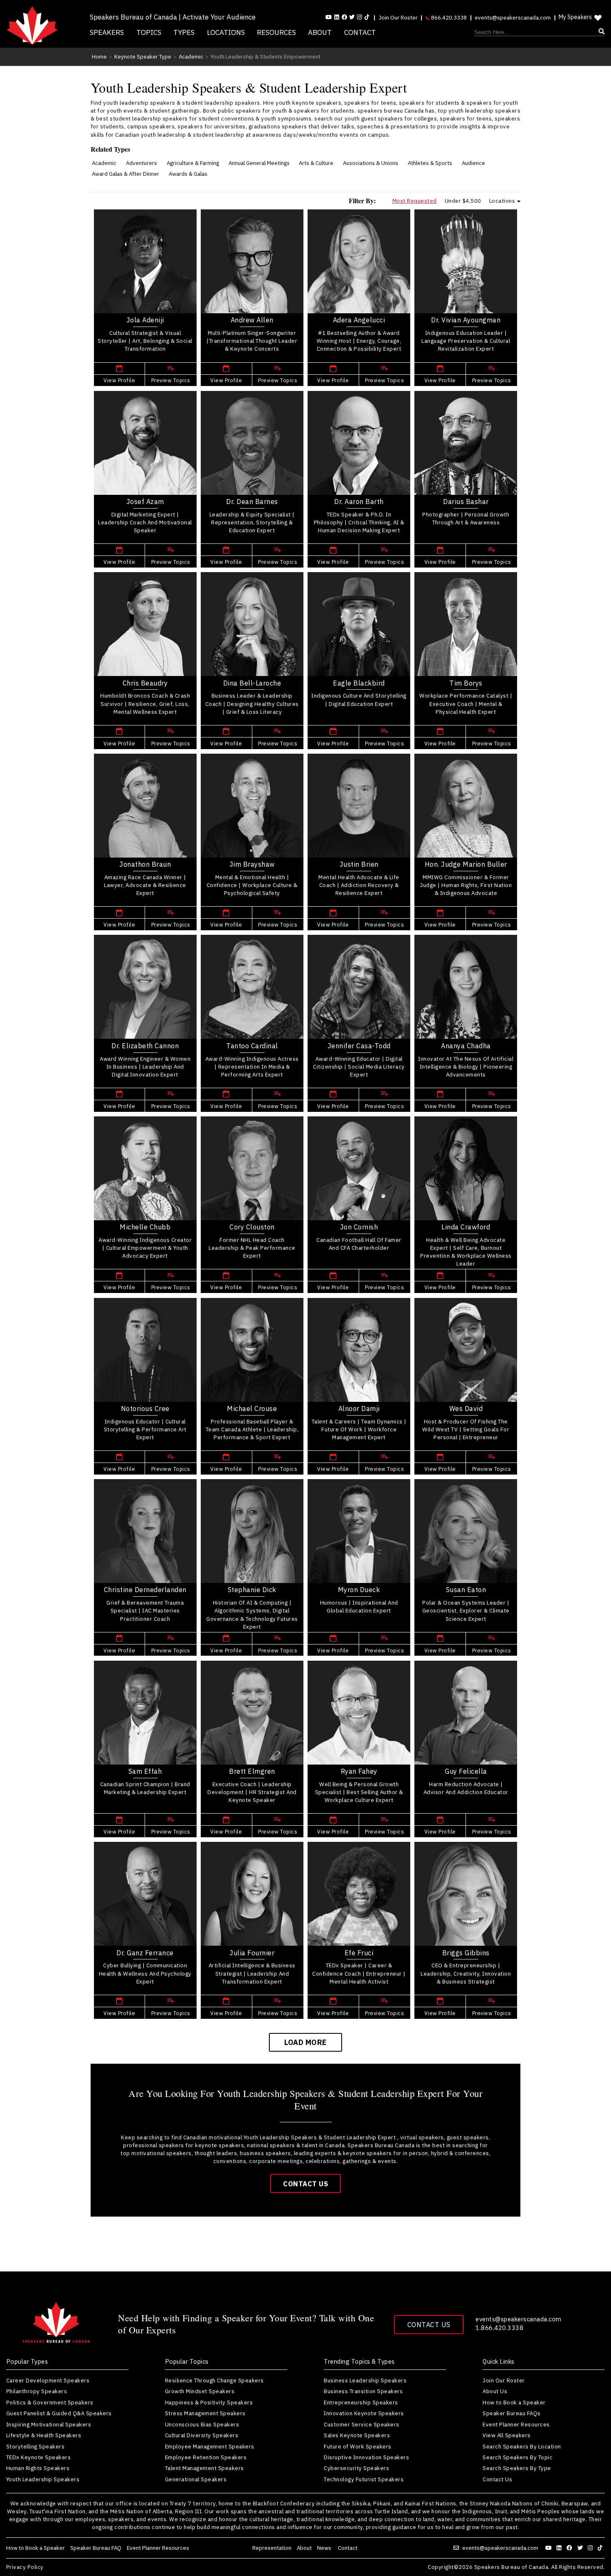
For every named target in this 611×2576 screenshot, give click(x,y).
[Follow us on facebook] (344, 17)
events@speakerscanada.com (513, 17)
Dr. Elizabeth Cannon (145, 1046)
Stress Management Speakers (205, 2413)
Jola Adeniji (145, 320)
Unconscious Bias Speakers (202, 2424)
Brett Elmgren (252, 1771)
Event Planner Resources (516, 2424)
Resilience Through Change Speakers (214, 2380)
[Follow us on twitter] (581, 2548)
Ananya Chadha (466, 1046)
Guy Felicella (466, 1771)
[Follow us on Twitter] (352, 17)
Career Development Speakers (48, 2380)
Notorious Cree (145, 1408)
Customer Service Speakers (362, 2424)
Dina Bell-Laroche (252, 683)
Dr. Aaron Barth (359, 501)
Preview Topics (171, 380)
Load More (305, 2042)
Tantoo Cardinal (252, 1046)
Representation (272, 2548)
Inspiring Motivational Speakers (49, 2424)
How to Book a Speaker (514, 2402)
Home (99, 57)
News (325, 2548)
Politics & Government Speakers (50, 2402)
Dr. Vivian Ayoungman (466, 320)
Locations (226, 32)
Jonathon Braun (145, 864)
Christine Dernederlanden (145, 1589)
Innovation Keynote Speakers (364, 2413)
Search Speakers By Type (517, 2468)
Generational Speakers (196, 2479)
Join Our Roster (398, 17)
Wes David (466, 1408)
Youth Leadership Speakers (43, 2479)
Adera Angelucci (359, 320)
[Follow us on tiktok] (367, 17)
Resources (276, 32)
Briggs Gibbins (466, 1953)
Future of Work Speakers (358, 2446)
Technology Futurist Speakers (364, 2479)
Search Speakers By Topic (517, 2457)
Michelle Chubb (145, 1227)
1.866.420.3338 (499, 2328)
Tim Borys (466, 683)
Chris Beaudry (145, 683)
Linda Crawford (466, 1227)
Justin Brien (359, 864)
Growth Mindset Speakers (200, 2391)
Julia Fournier (252, 1953)
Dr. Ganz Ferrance (145, 1953)
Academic (191, 57)
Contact (360, 32)
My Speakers (575, 17)
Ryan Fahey (359, 1771)
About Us (495, 2391)
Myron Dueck (359, 1589)
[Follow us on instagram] (360, 17)
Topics (149, 32)
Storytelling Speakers (36, 2446)
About (320, 32)
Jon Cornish (359, 1227)
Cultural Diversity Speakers (202, 2435)
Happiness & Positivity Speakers (209, 2402)
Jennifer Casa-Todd (359, 1046)
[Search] (540, 32)
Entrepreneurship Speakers (361, 2402)
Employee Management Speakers (210, 2446)
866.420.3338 (448, 17)
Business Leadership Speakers (365, 2380)
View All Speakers (507, 2435)
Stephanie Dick (252, 1589)
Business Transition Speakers (363, 2391)
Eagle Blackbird (359, 683)
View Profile (119, 380)
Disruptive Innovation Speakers (366, 2457)
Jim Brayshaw (252, 864)
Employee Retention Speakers (206, 2457)
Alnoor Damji (359, 1408)
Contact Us (305, 2184)
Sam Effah (145, 1771)
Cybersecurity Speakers (356, 2468)
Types (184, 32)
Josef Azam (145, 501)
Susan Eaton (466, 1589)
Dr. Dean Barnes (252, 501)
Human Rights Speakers (38, 2468)
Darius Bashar (466, 501)
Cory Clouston (252, 1227)
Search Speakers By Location (522, 2446)
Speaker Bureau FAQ (96, 2548)
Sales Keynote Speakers (357, 2435)
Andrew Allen (252, 320)
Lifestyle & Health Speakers (44, 2435)
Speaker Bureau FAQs (512, 2413)
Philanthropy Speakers (37, 2391)
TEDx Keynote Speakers (39, 2457)
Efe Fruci (359, 1953)
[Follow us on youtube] (329, 17)
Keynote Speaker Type (143, 57)
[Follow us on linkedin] (337, 17)
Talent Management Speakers (204, 2468)
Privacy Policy (25, 2567)
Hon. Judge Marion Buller (466, 864)
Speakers (107, 32)
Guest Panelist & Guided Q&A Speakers (59, 2413)
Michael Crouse (252, 1408)
